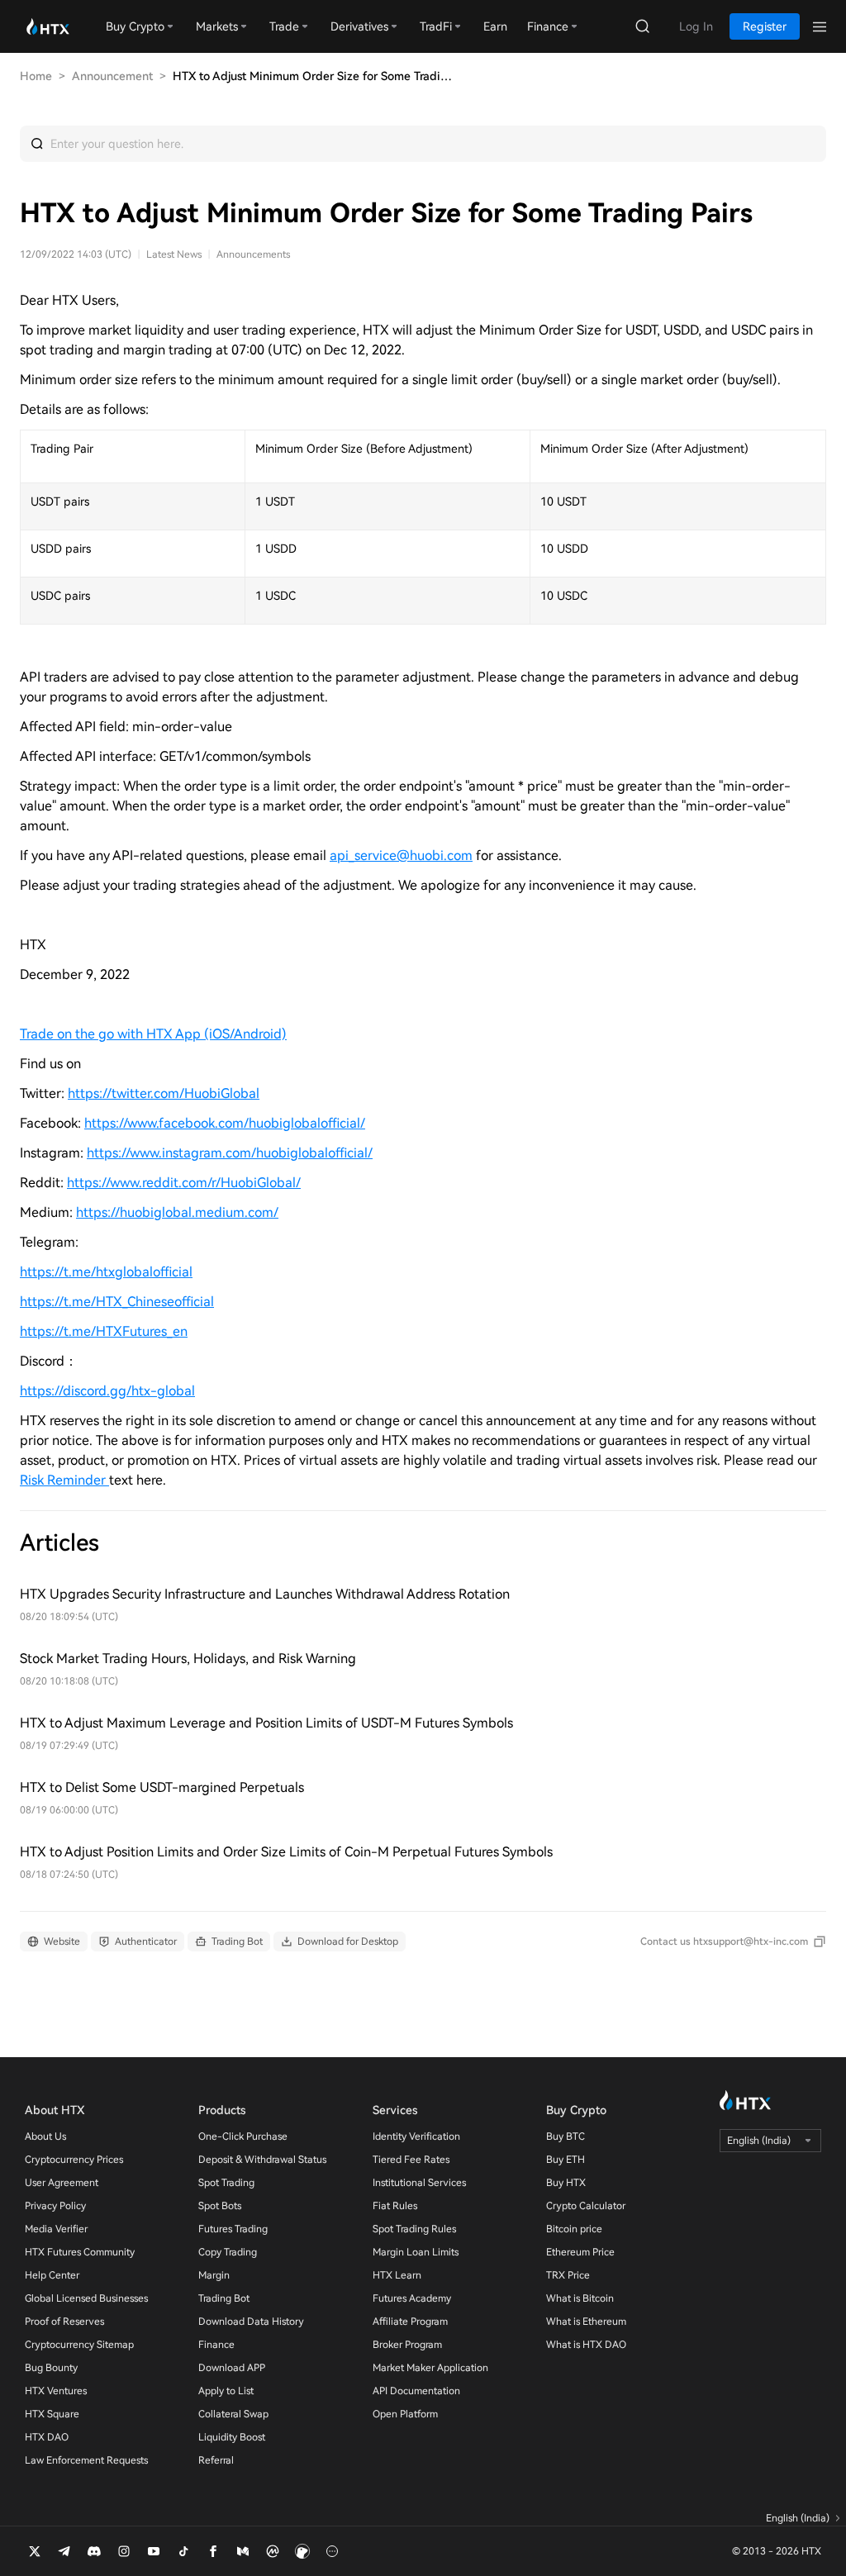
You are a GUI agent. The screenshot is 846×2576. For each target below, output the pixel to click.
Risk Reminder (64, 1480)
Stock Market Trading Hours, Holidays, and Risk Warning (188, 1659)
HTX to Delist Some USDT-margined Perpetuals (162, 1787)
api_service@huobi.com (401, 855)
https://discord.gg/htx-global (107, 1391)
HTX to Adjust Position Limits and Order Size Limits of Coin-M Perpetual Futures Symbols (286, 1852)
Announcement (112, 76)
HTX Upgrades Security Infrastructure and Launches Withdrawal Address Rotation (265, 1594)
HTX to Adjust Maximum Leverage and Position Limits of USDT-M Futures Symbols (266, 1723)
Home (36, 76)
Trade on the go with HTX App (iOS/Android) (153, 1034)
